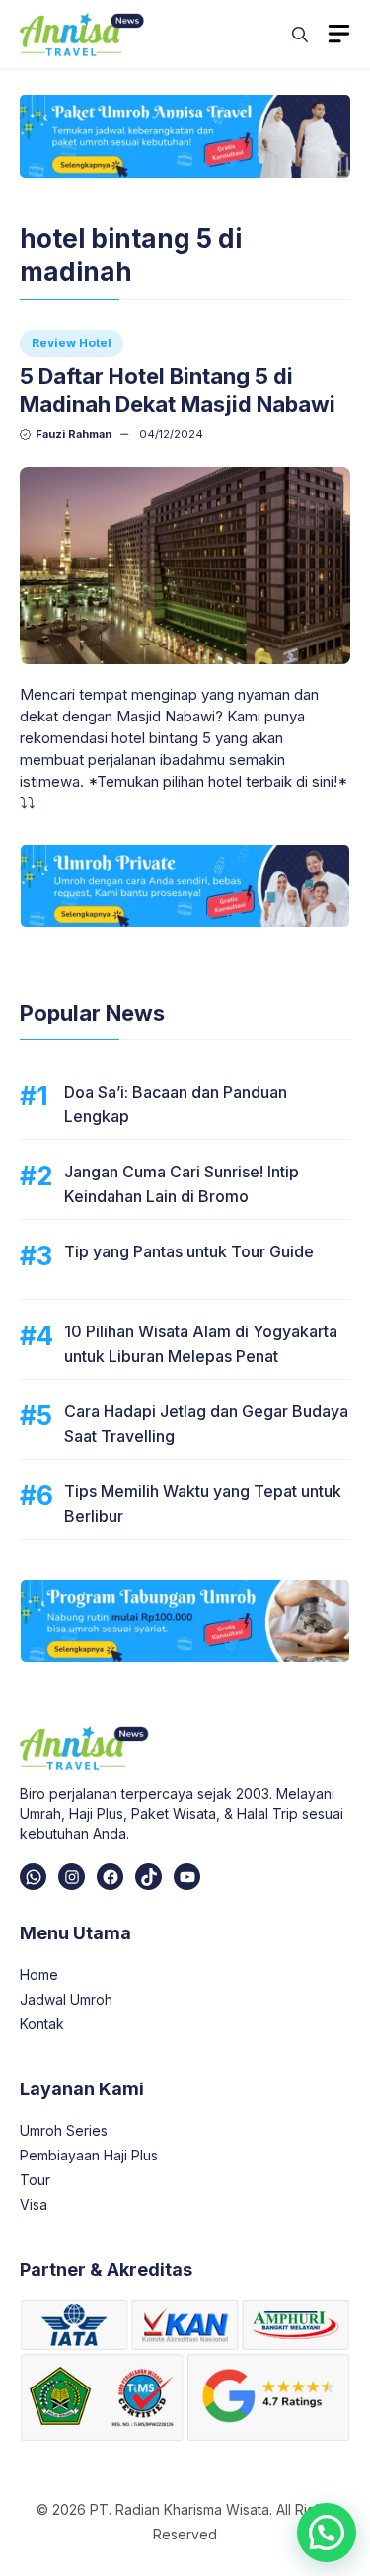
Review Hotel (72, 343)
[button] (300, 35)
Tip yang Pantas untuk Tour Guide (189, 1251)
